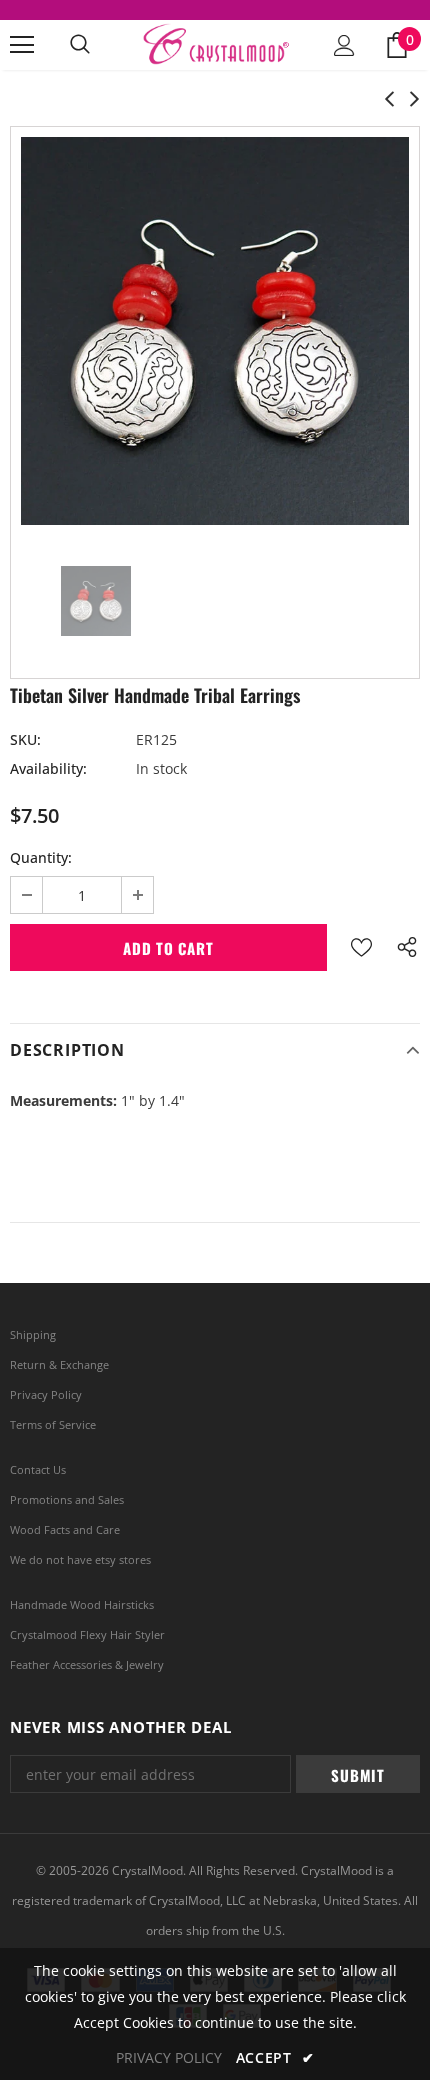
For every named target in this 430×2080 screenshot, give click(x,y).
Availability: (48, 768)
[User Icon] (344, 45)
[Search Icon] (80, 45)
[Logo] (215, 44)
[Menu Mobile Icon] (22, 45)
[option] (215, 331)
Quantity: (41, 857)
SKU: (25, 739)
